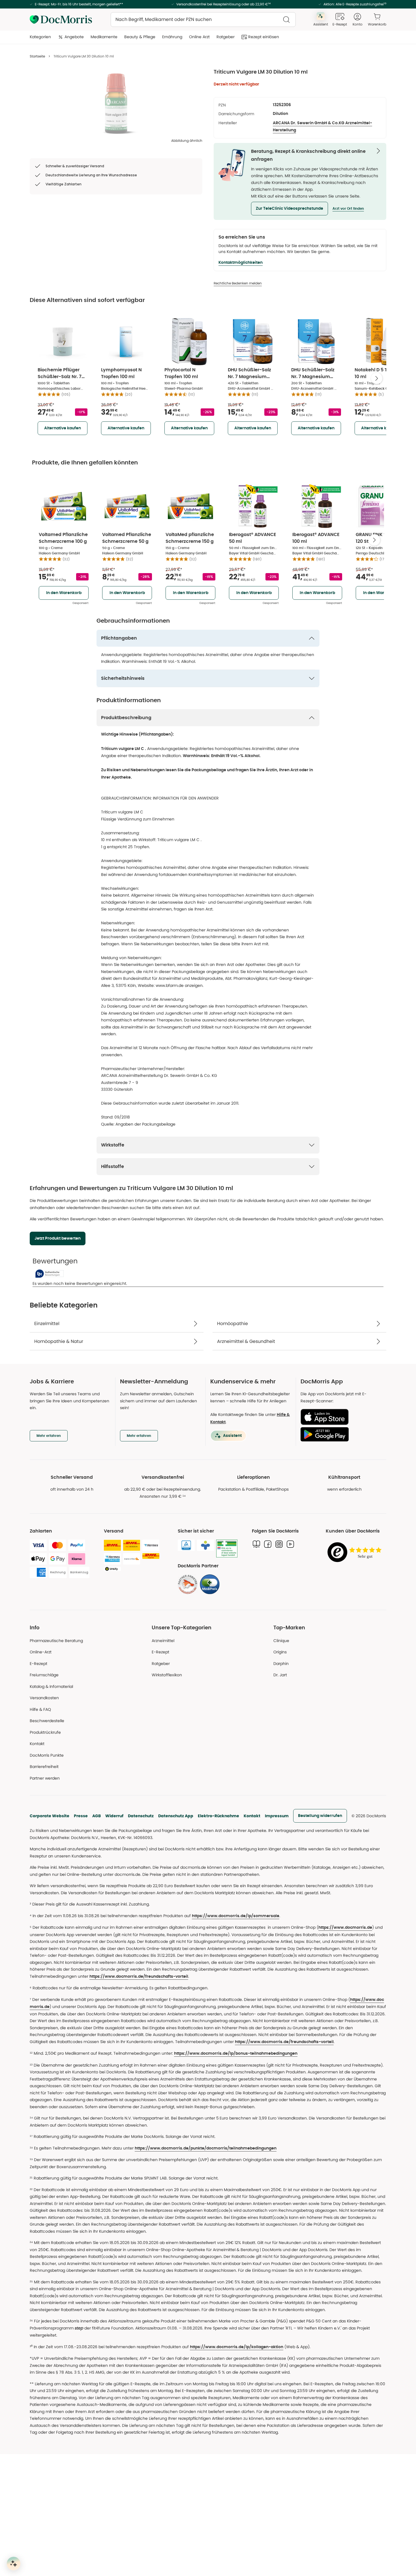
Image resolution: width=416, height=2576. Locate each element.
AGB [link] (97, 1816)
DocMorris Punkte (47, 1755)
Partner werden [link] (45, 1778)
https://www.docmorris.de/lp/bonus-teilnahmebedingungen (236, 2054)
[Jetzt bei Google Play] (341, 1434)
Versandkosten (44, 1698)
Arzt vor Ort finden (348, 209)
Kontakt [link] (37, 1744)
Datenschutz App (176, 1816)
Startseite (37, 56)
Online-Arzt (41, 1652)
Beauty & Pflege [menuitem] (140, 37)
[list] (116, 104)
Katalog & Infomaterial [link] (51, 1686)
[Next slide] (377, 378)
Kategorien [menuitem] (40, 37)
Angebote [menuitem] (74, 37)
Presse (81, 1816)
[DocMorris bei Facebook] (268, 1544)
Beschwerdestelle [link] (47, 1721)
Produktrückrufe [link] (45, 1732)
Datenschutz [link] (141, 1816)
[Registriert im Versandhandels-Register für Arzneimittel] (227, 1549)
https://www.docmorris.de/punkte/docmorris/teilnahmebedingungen (206, 2148)
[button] (290, 209)
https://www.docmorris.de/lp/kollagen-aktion (237, 2347)
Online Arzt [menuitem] (199, 37)
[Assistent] (14, 2564)
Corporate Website (50, 1816)
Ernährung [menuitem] (172, 37)
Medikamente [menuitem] (104, 37)
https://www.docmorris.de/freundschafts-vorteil (139, 1977)
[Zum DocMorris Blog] (256, 1544)
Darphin (281, 1664)
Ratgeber (161, 1664)
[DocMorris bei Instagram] (279, 1544)
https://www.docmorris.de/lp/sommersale (236, 1916)
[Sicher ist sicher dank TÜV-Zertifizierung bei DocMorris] (186, 1545)
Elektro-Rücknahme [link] (218, 1816)
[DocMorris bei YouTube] (290, 1544)
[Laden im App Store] (341, 1417)
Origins (280, 1652)
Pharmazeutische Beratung (56, 1641)
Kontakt (252, 1816)
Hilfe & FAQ (40, 1709)
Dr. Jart (280, 1675)
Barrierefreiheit (44, 1767)
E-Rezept (38, 1664)
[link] (188, 1584)
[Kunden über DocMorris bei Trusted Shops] (356, 1552)
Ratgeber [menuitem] (226, 37)
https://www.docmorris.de (345, 1928)
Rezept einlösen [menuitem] (264, 37)
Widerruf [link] (114, 1816)
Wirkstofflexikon (167, 1675)
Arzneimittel (163, 1641)
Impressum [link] (277, 1816)
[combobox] (203, 20)
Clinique (281, 1641)
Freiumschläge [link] (44, 1675)
